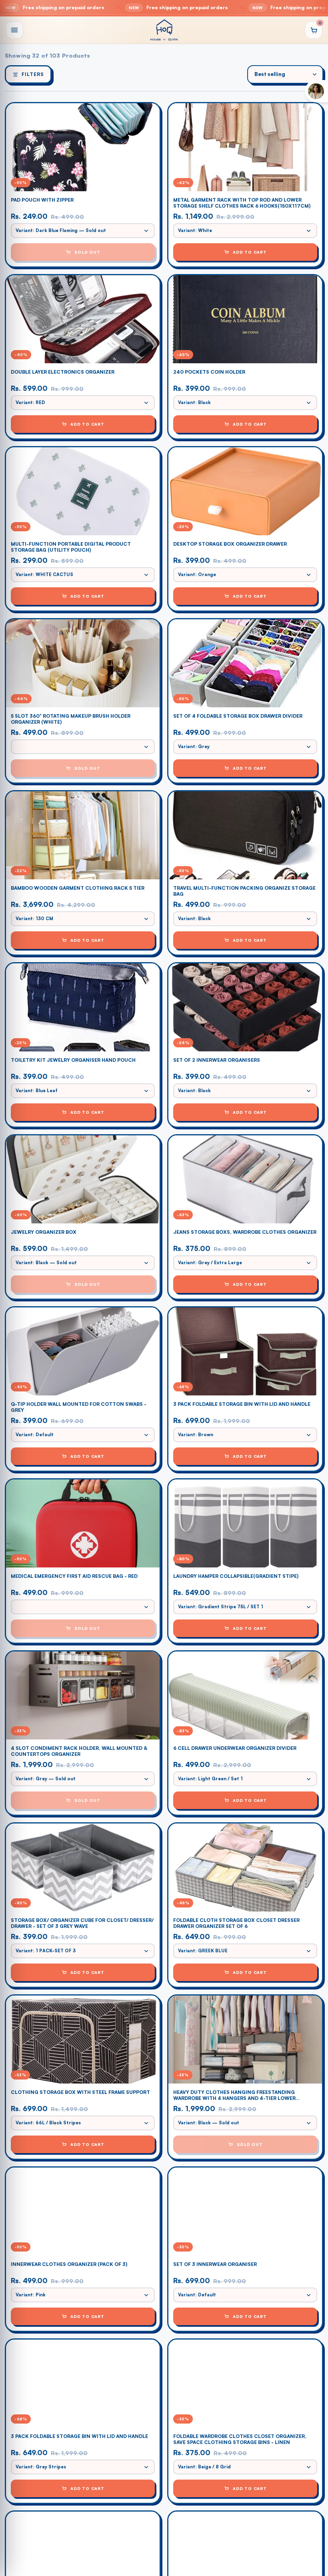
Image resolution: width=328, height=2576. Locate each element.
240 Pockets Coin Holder (209, 372)
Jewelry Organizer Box (44, 1232)
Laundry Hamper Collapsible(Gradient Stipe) (236, 1576)
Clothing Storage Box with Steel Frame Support (80, 2092)
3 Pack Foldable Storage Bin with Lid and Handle (242, 1404)
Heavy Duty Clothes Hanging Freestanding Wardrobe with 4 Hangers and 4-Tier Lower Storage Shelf (234, 2095)
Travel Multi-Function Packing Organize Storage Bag (244, 891)
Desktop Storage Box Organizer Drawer (230, 544)
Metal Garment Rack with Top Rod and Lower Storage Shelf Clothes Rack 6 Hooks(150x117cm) (242, 203)
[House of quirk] (164, 30)
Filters (33, 74)
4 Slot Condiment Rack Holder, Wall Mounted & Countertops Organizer (79, 1751)
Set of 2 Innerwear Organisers (217, 1060)
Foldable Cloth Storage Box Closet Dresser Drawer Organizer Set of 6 (236, 1923)
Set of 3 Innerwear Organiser (215, 2264)
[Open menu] (14, 30)
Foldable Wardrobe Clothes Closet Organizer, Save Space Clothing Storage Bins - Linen (240, 2439)
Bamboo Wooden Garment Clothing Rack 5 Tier (78, 888)
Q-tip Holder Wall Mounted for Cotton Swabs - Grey (79, 1407)
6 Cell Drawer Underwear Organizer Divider (235, 1748)
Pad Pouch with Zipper (42, 200)
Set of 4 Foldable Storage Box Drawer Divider (238, 716)
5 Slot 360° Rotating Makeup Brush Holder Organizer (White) (71, 719)
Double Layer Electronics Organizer (63, 372)
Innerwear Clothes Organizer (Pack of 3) (69, 2264)
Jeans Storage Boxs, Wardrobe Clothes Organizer (245, 1232)
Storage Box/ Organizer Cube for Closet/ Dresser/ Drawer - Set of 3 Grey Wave (82, 1923)
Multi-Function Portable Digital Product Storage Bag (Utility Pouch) (71, 547)
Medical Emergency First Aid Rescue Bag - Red (74, 1576)
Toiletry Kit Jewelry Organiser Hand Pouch (73, 1060)
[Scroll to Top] (312, 2532)
